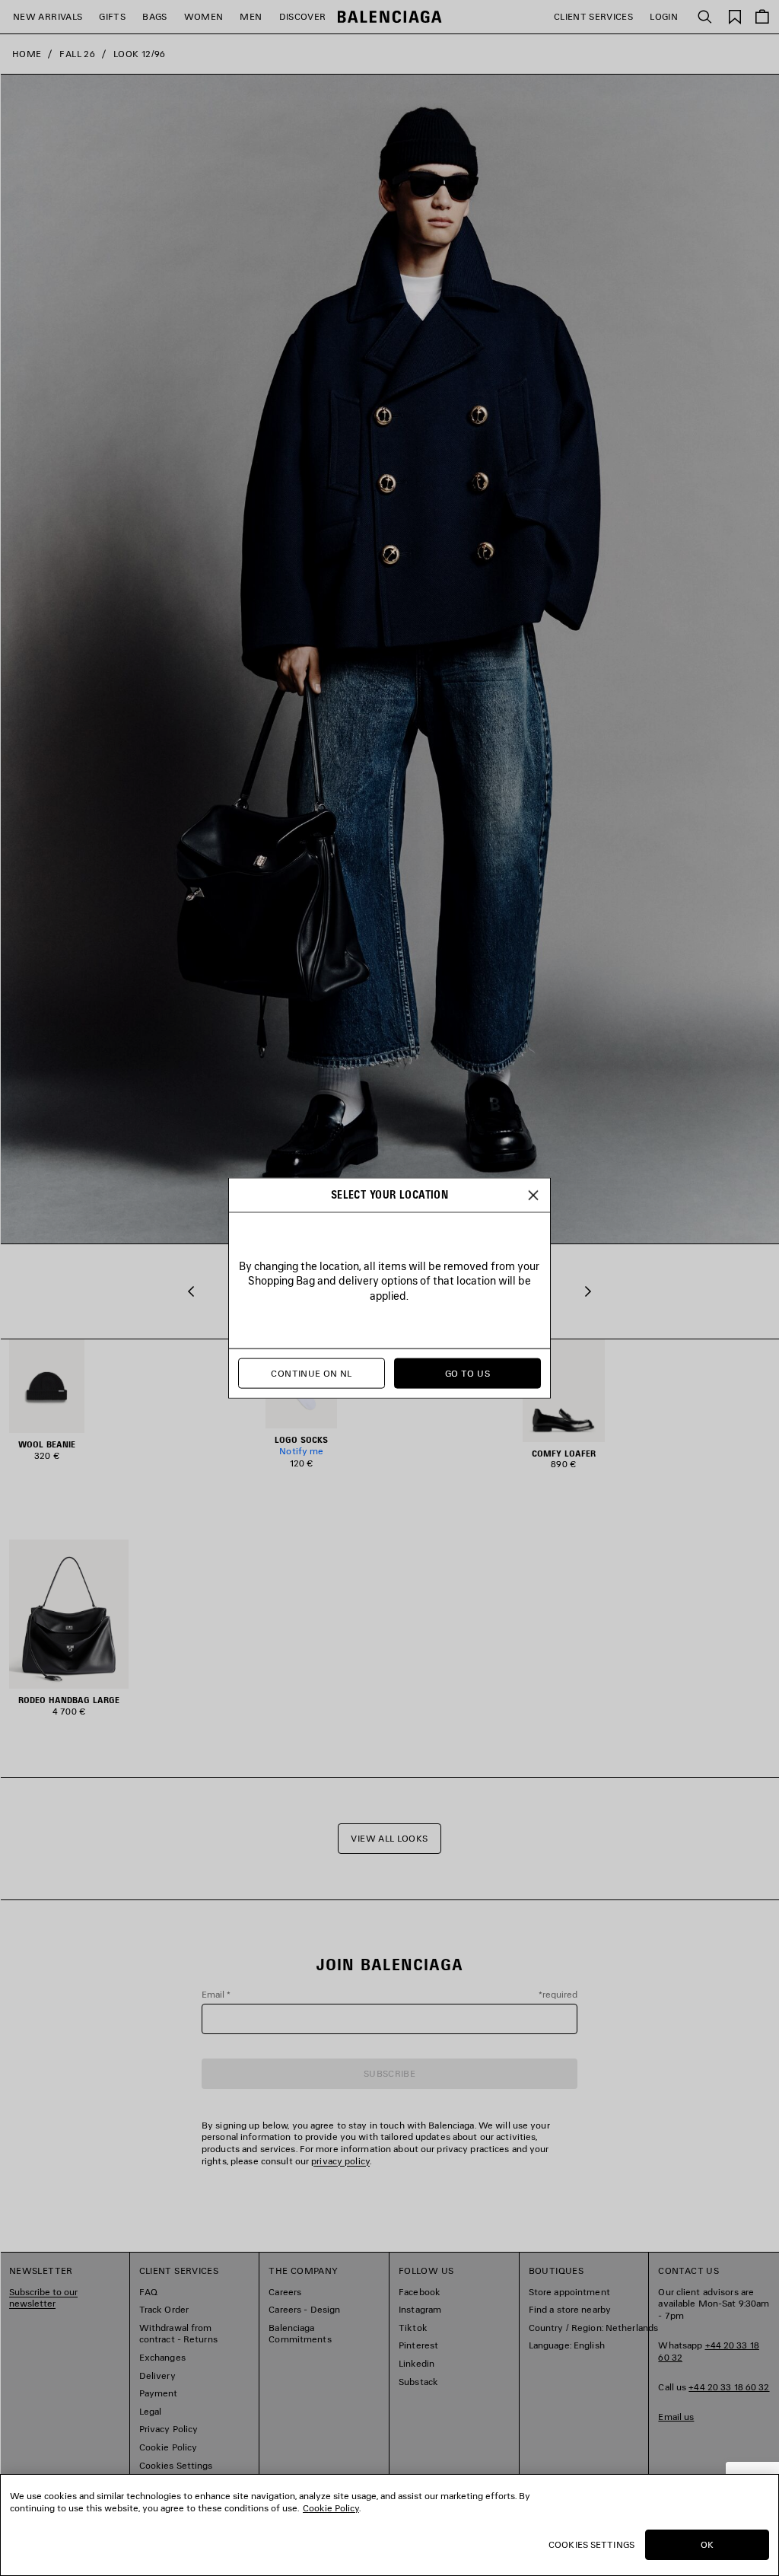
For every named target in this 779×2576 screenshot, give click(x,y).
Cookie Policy (331, 2508)
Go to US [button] (467, 1373)
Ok (707, 2544)
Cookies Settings (591, 2544)
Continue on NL (311, 1373)
